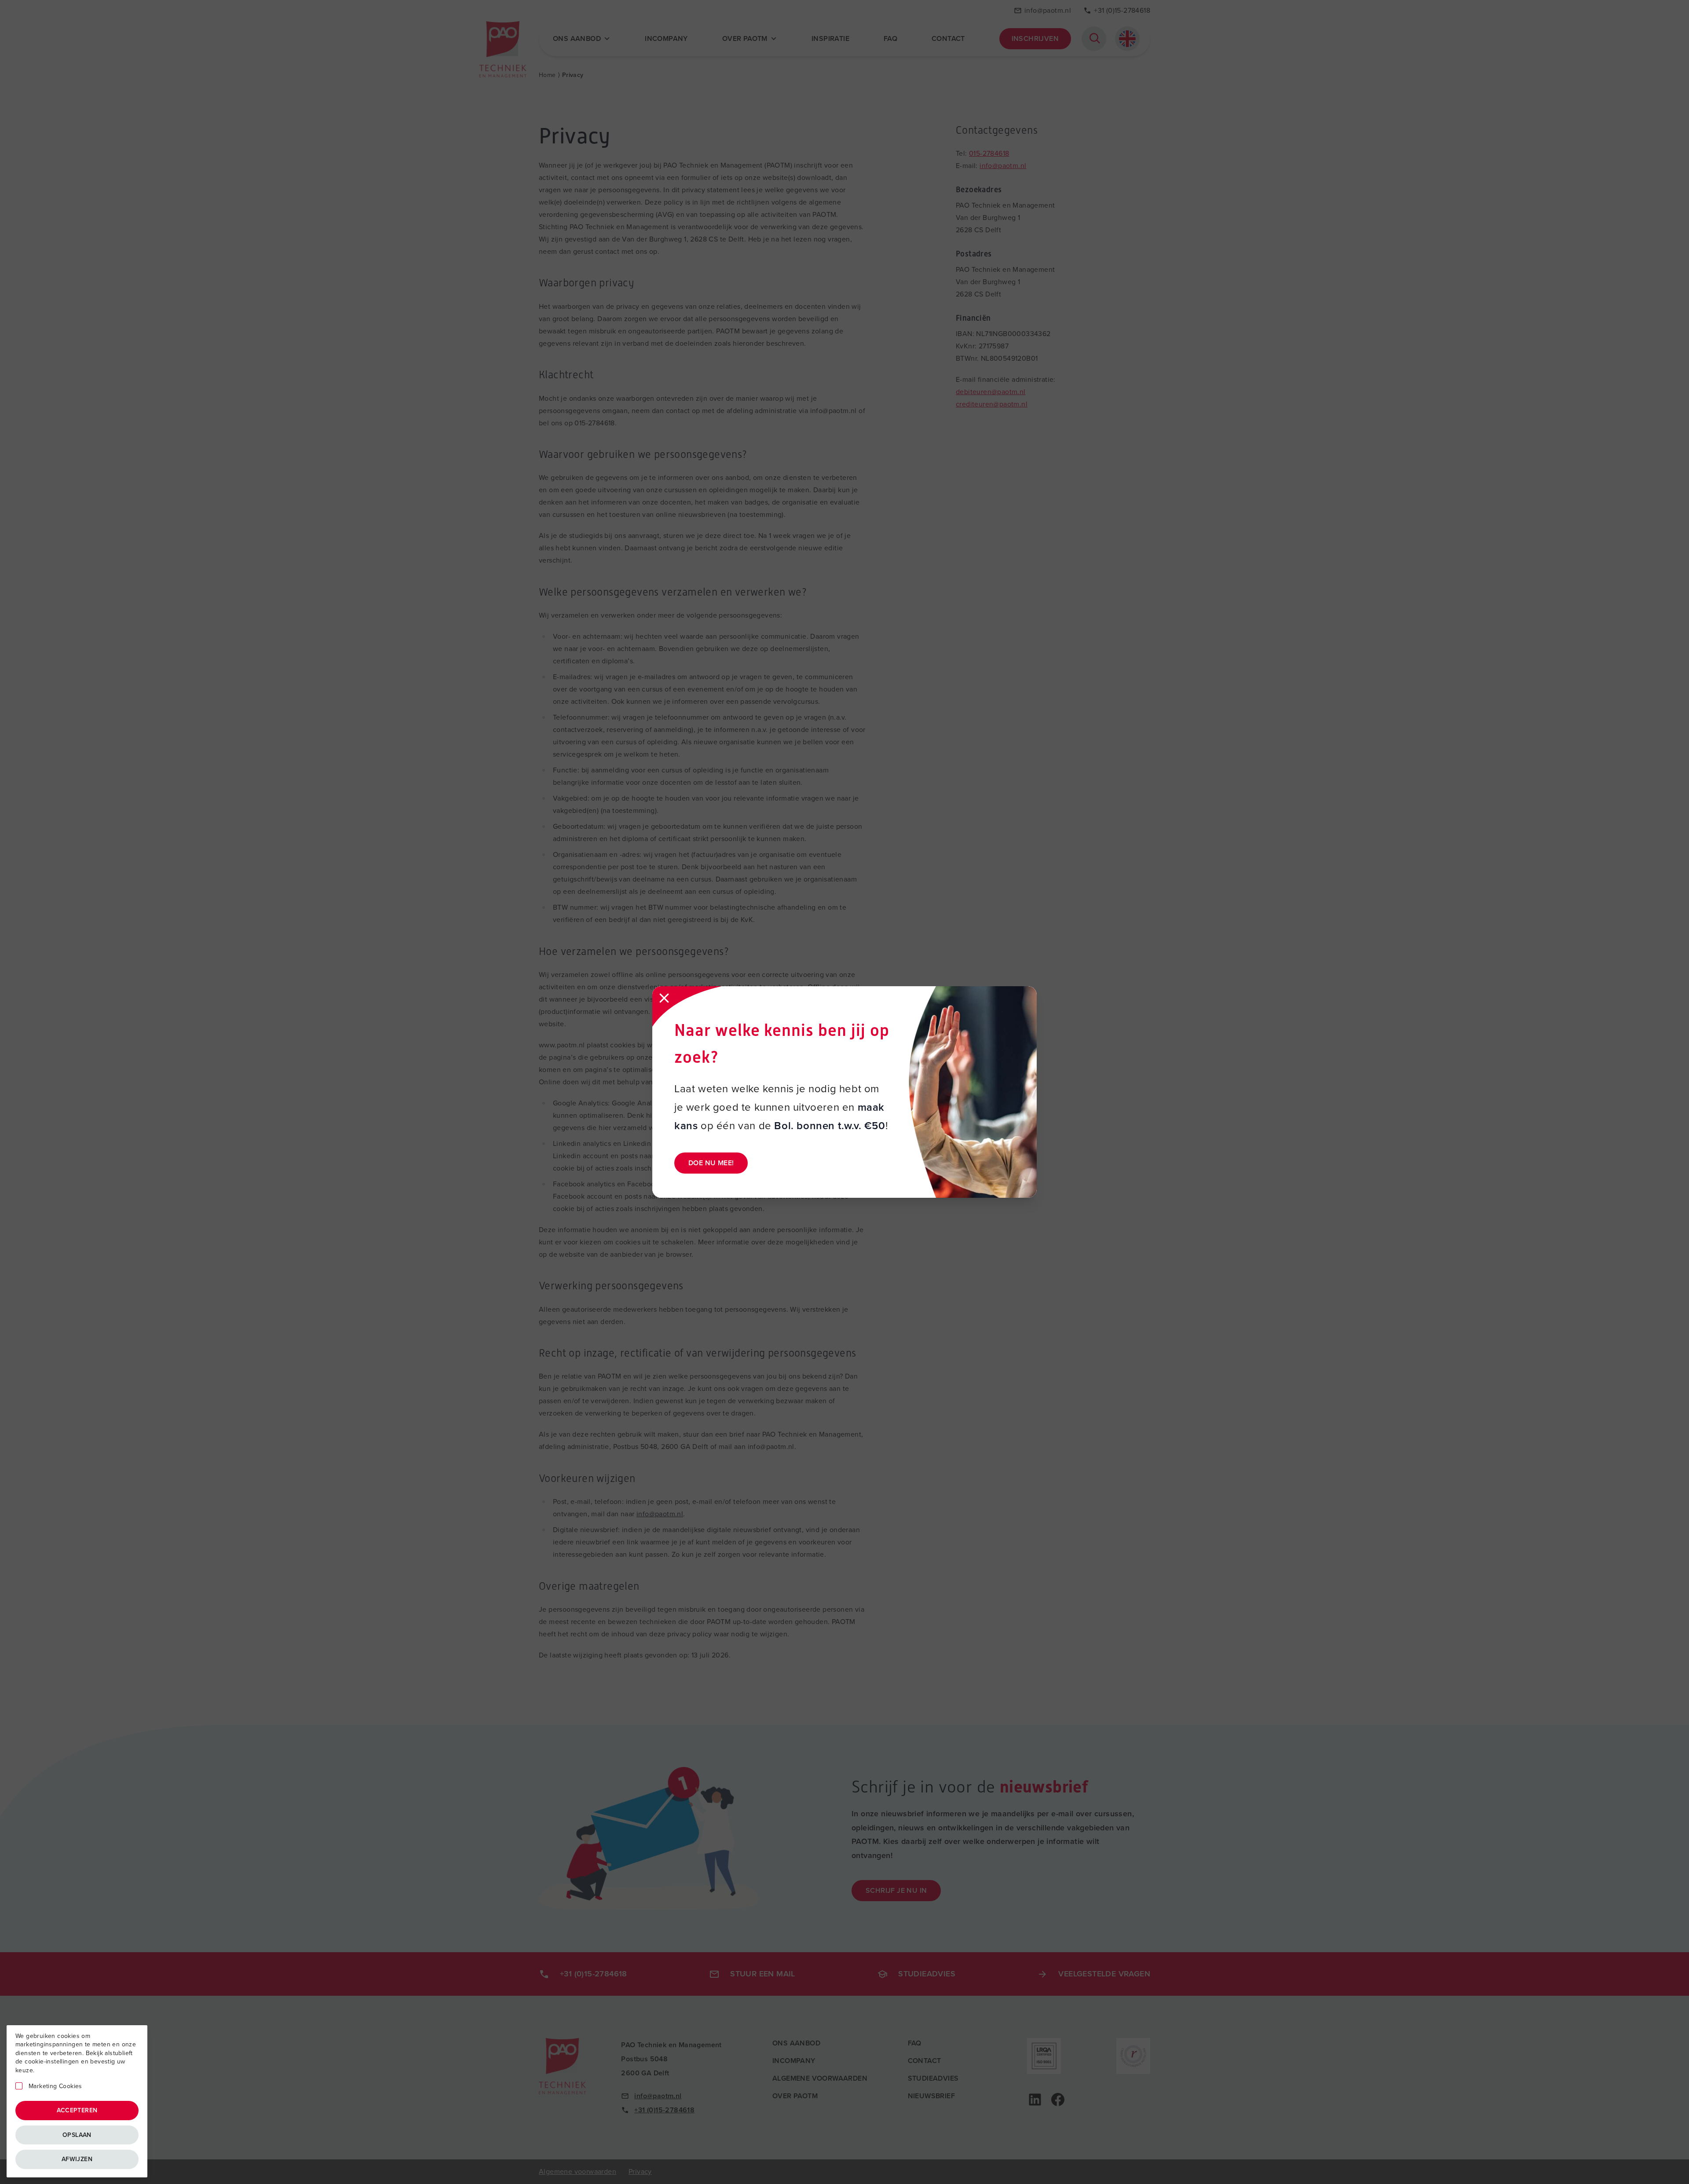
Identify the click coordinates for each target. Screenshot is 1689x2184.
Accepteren (77, 2110)
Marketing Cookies (55, 2086)
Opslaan (77, 2135)
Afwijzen (77, 2159)
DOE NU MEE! (711, 1163)
